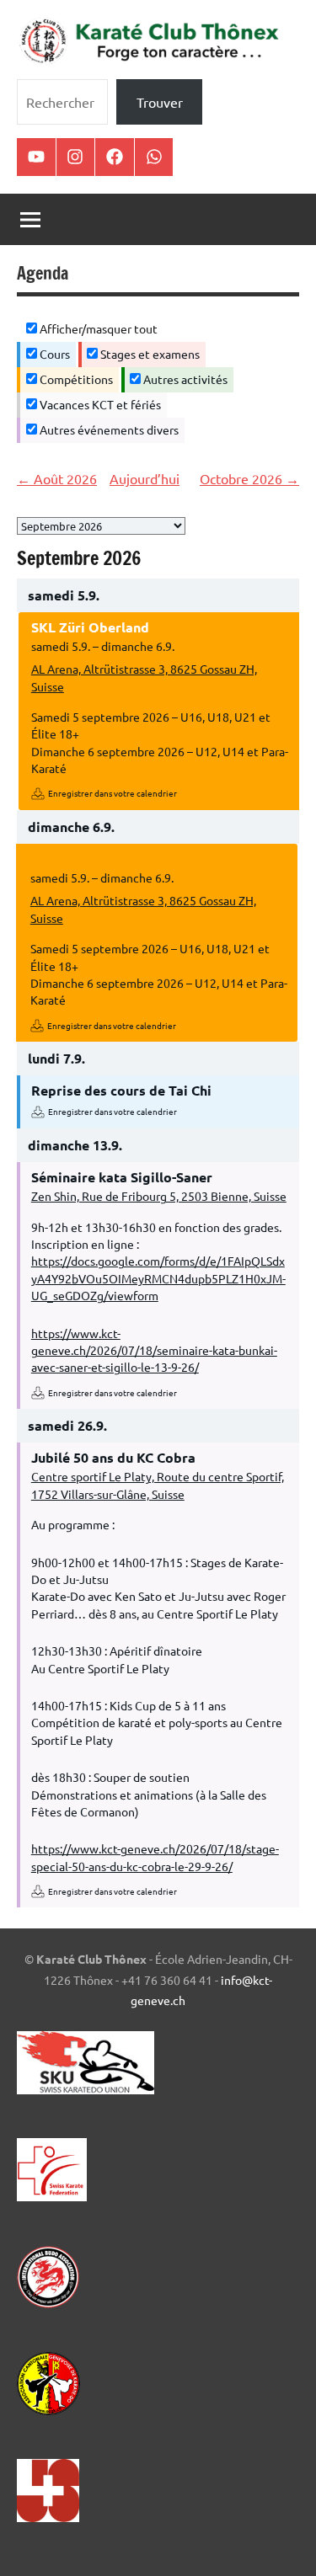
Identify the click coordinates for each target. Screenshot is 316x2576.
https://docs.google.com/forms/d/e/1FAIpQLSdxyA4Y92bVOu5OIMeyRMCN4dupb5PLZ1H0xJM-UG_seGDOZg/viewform (158, 1278)
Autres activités (184, 379)
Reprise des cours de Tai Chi (121, 1090)
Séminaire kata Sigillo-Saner (122, 1177)
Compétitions (75, 379)
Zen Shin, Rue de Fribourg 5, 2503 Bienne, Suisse (159, 1196)
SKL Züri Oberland (90, 627)
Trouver (160, 102)
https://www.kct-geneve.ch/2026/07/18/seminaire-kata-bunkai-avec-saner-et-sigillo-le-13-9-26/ (154, 1350)
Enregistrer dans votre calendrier (112, 793)
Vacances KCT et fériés (99, 404)
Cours (54, 354)
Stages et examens (149, 354)
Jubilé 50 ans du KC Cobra (113, 1457)
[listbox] (101, 526)
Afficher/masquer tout (97, 328)
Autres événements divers (108, 429)
